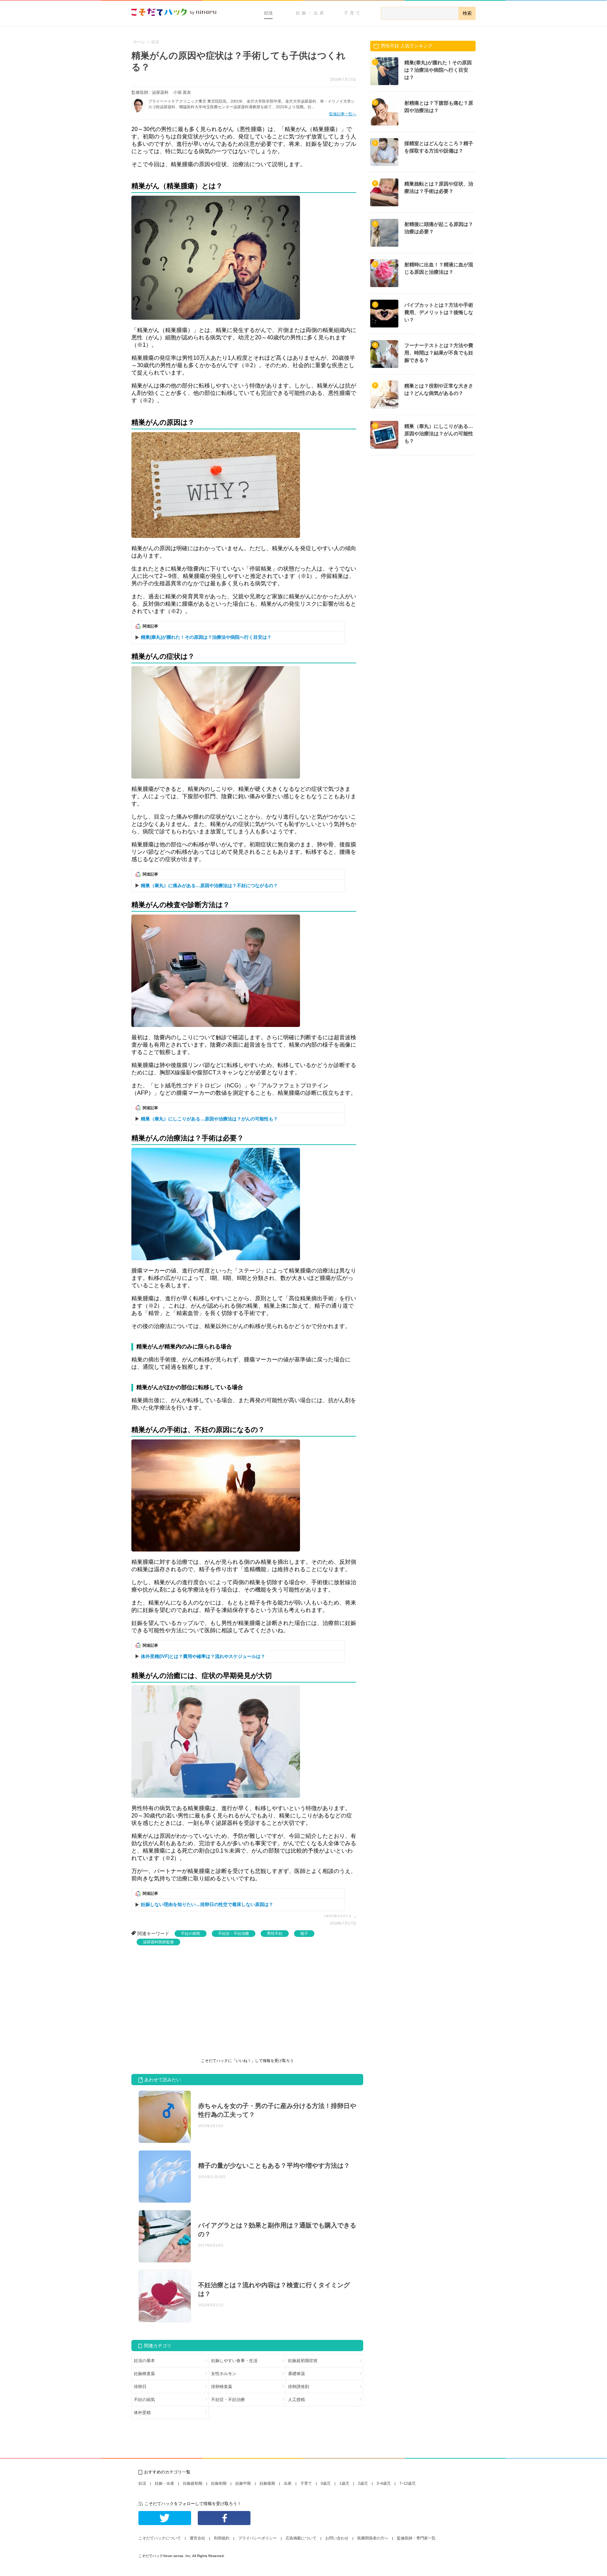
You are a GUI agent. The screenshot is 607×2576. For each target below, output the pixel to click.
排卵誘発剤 (299, 2387)
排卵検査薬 (222, 2387)
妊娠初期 (219, 2483)
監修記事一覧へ (343, 114)
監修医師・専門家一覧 (416, 2538)
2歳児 (363, 2483)
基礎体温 (296, 2374)
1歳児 (344, 2483)
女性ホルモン (224, 2374)
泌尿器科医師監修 (158, 1942)
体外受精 (142, 2413)
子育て (353, 13)
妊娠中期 (243, 2483)
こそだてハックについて (160, 2538)
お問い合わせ (337, 2538)
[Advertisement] (184, 1998)
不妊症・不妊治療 (234, 1933)
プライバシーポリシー (257, 2538)
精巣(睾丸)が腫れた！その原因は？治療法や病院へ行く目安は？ (206, 637)
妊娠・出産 (311, 13)
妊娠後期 (267, 2483)
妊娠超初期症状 (303, 2361)
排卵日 (140, 2387)
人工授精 (296, 2400)
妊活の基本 (144, 2361)
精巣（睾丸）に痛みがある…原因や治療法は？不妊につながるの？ (209, 886)
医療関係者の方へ (373, 2538)
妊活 (268, 13)
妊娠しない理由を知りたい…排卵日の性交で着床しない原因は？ (207, 1904)
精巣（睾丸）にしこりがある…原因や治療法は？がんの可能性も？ (209, 1119)
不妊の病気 (191, 1933)
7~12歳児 (407, 2483)
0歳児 (326, 2483)
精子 (304, 1933)
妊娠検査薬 (144, 2374)
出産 (288, 2483)
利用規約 (222, 2538)
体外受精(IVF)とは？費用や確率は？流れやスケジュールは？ (203, 1656)
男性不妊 (275, 1933)
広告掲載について (301, 2538)
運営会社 (197, 2538)
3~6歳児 (384, 2483)
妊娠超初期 (193, 2483)
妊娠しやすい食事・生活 (234, 2361)
